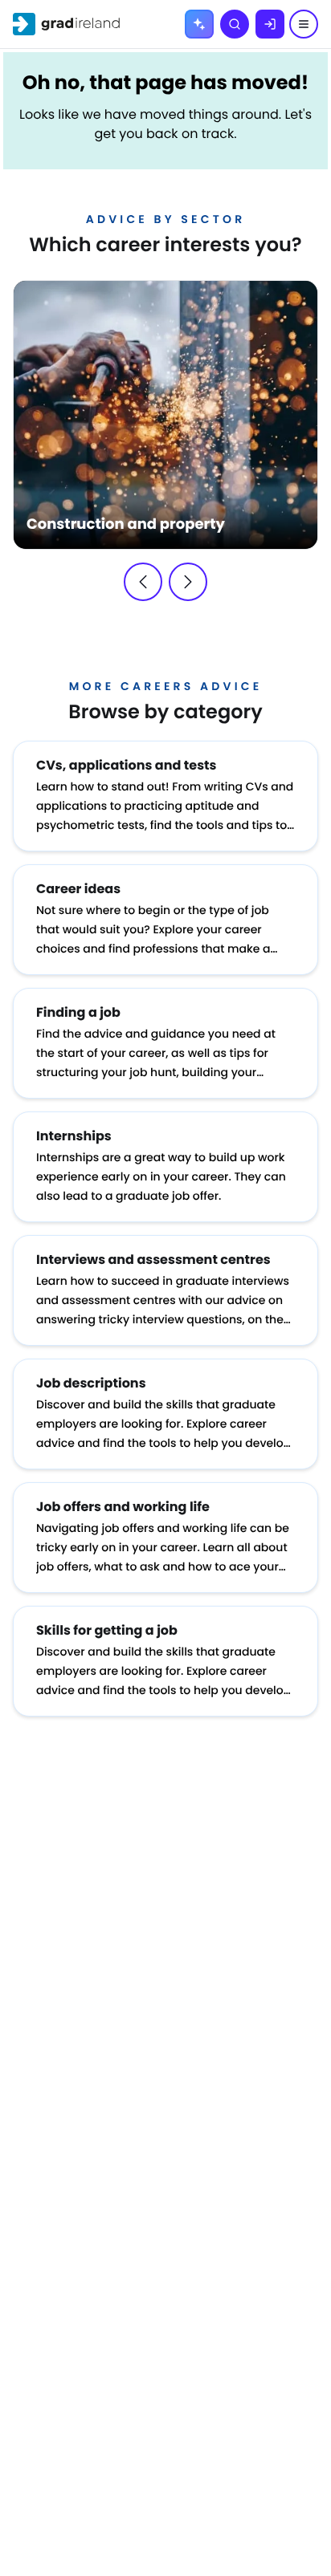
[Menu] (304, 24)
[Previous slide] (143, 582)
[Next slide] (188, 582)
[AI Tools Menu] (199, 24)
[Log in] (270, 24)
